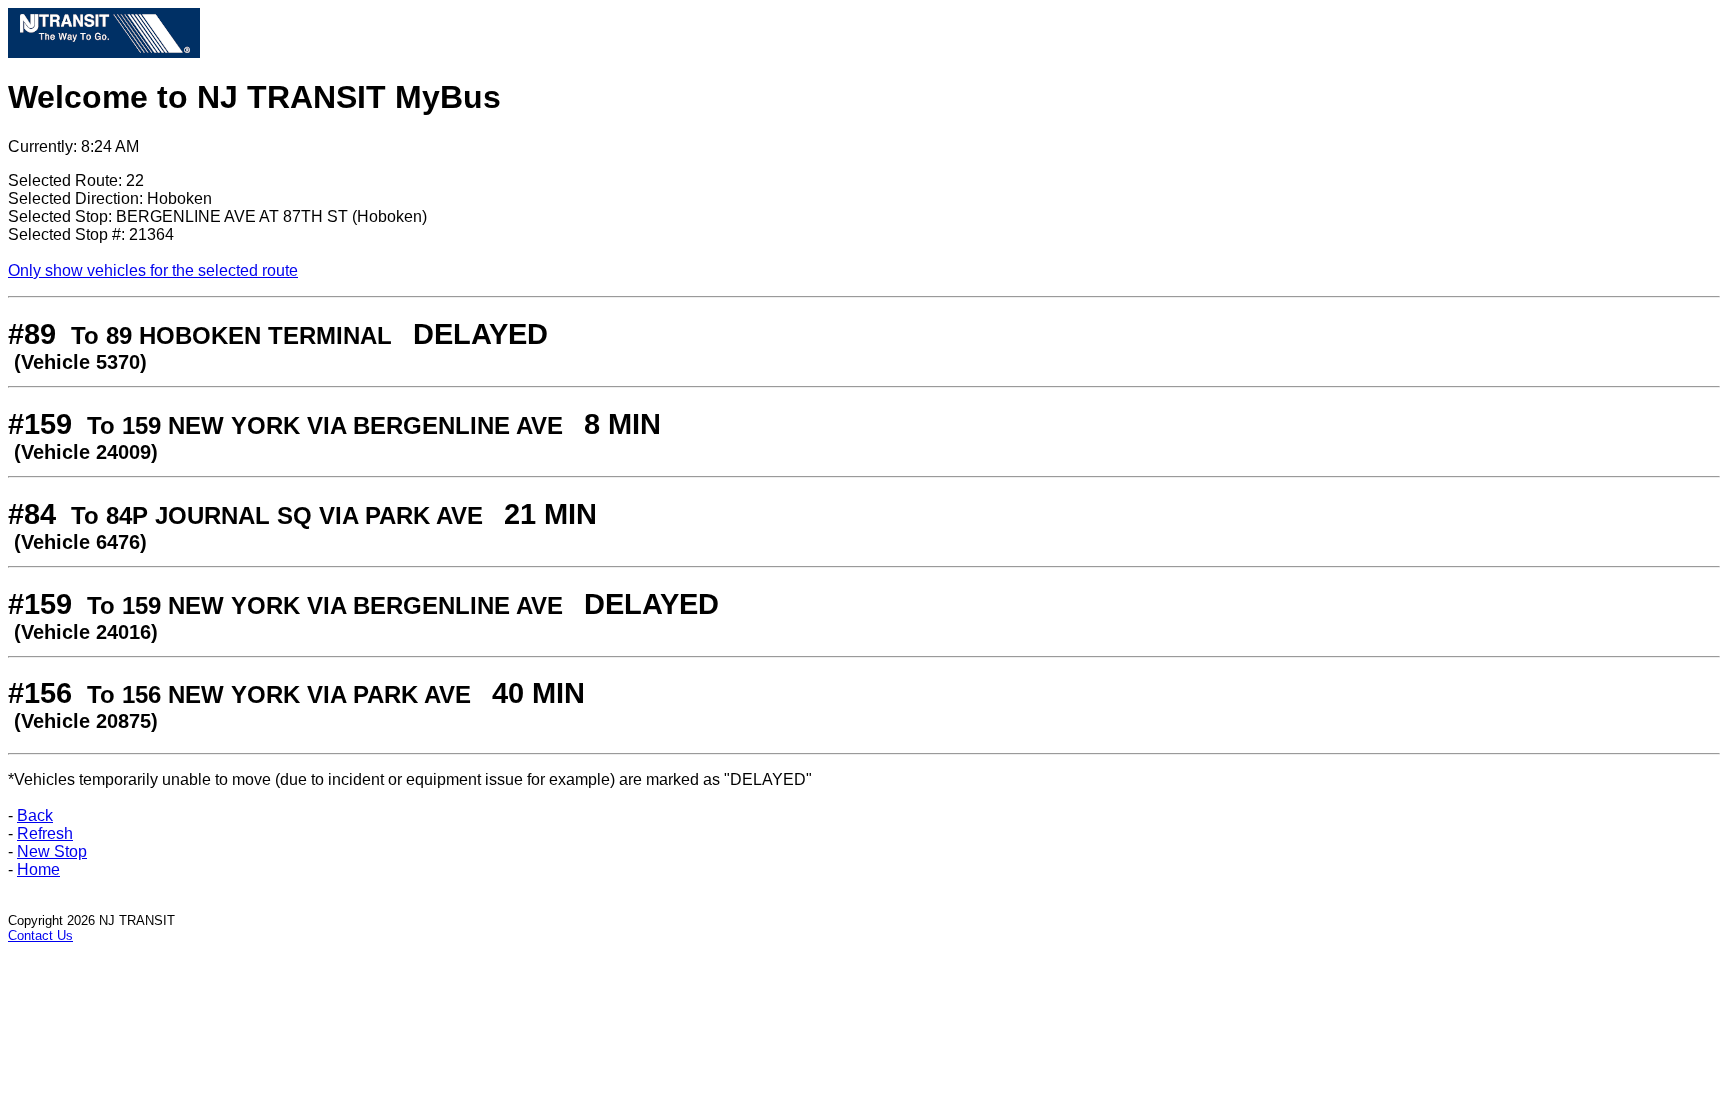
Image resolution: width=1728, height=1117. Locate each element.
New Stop (52, 851)
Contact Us (40, 935)
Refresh (45, 833)
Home (38, 869)
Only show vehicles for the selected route (153, 270)
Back (35, 815)
